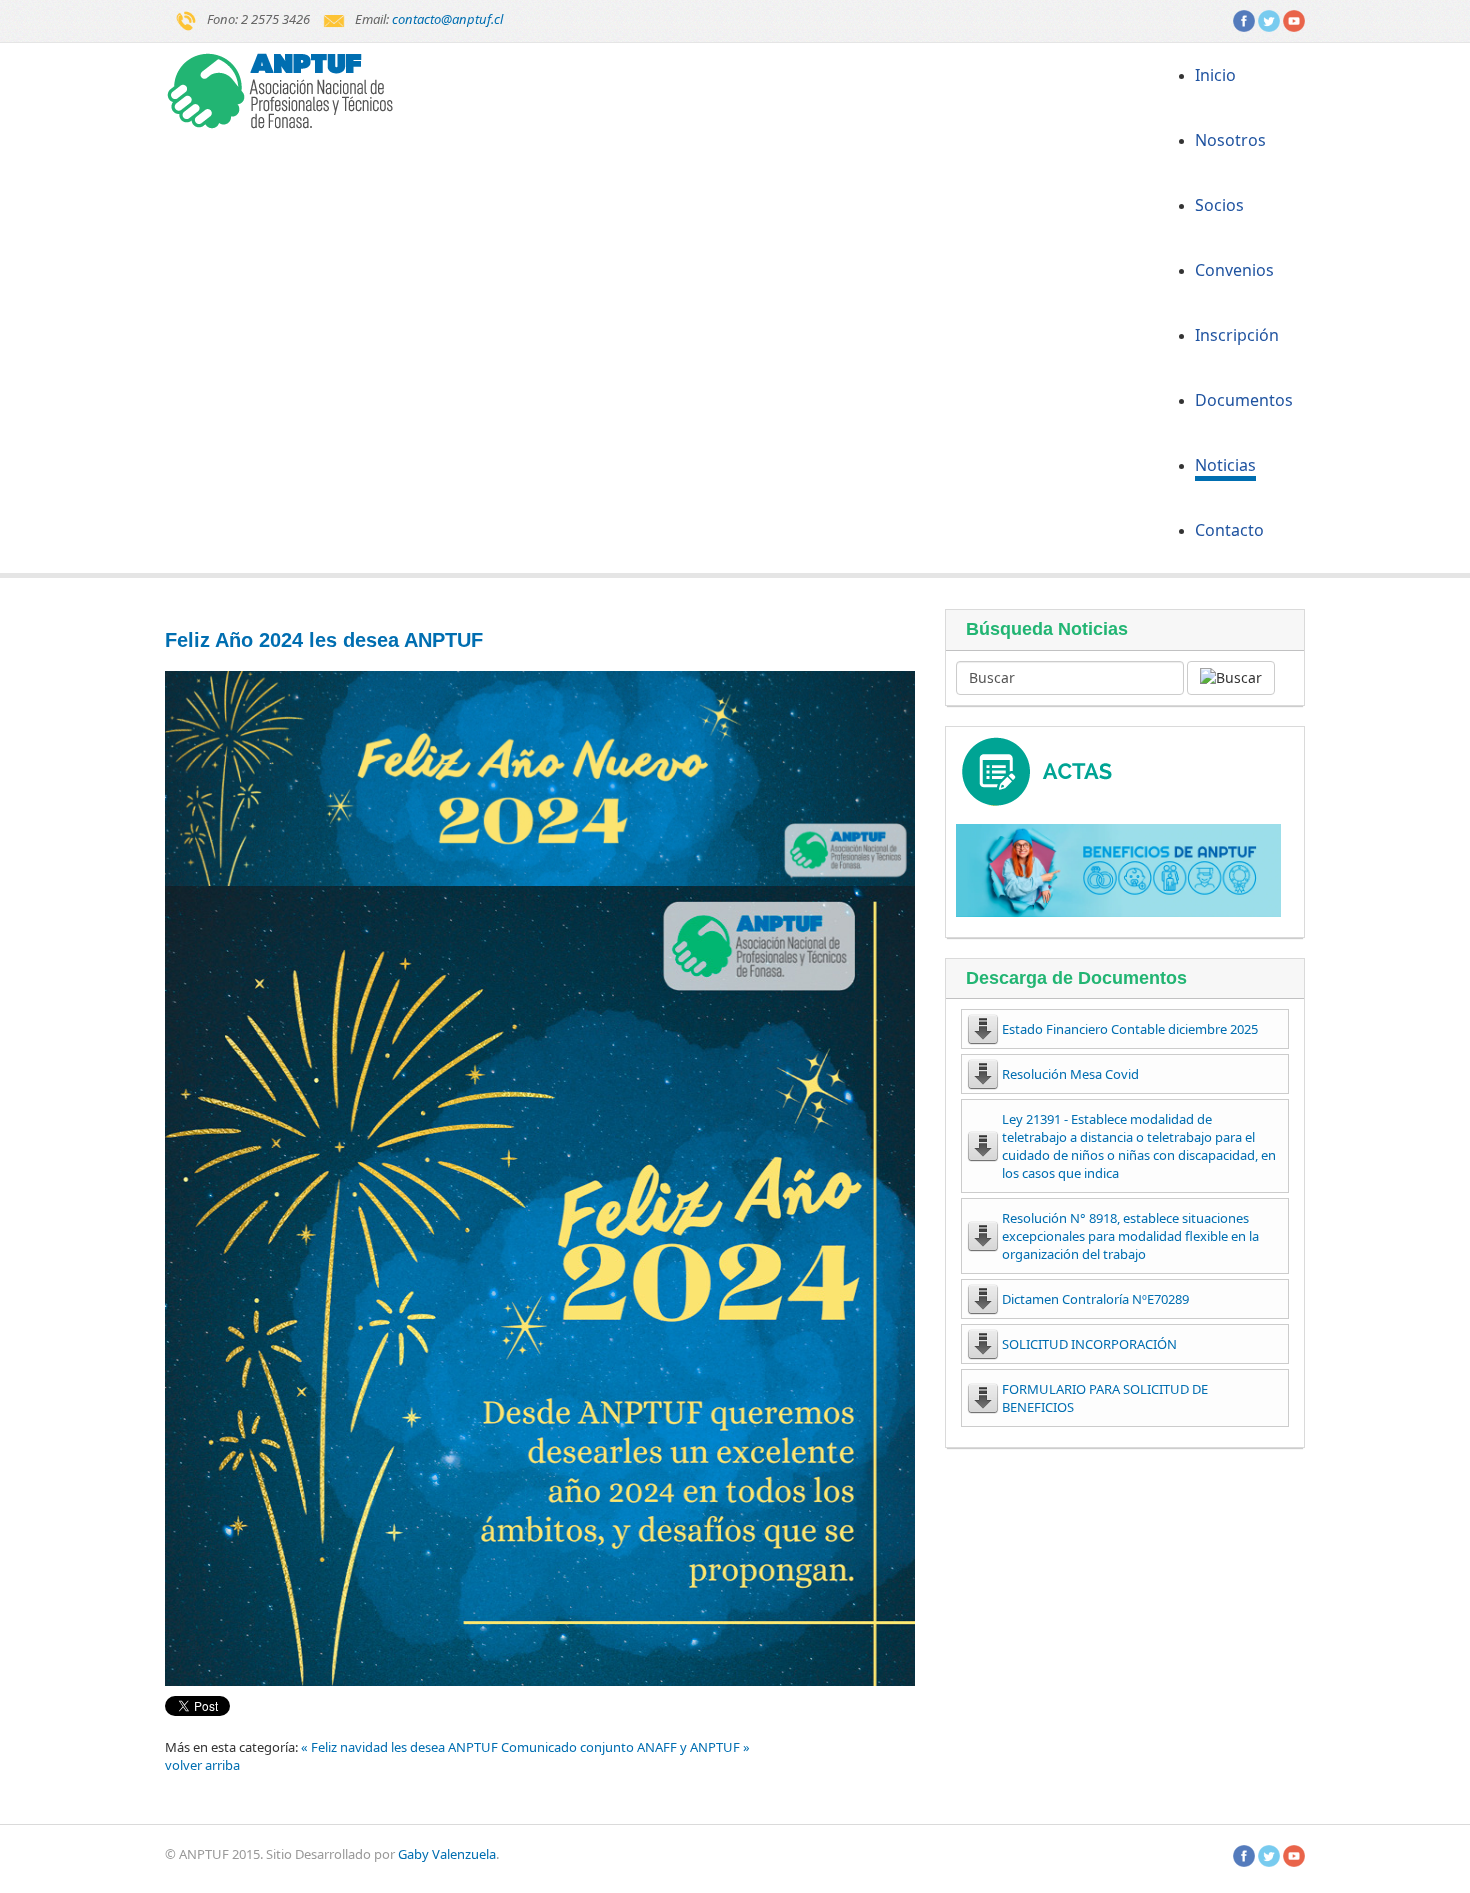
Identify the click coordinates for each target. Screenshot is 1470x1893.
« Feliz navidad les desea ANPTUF (401, 1747)
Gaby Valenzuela (447, 1854)
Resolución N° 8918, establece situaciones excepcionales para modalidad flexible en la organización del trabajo (1130, 1236)
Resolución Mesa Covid (1070, 1074)
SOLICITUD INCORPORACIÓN (1089, 1344)
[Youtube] (1294, 19)
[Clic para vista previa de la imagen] (540, 778)
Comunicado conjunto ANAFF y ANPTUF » (625, 1747)
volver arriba (202, 1765)
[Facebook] (1244, 19)
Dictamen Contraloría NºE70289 (1095, 1299)
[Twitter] (1269, 19)
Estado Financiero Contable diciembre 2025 (1130, 1029)
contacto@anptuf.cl (447, 19)
